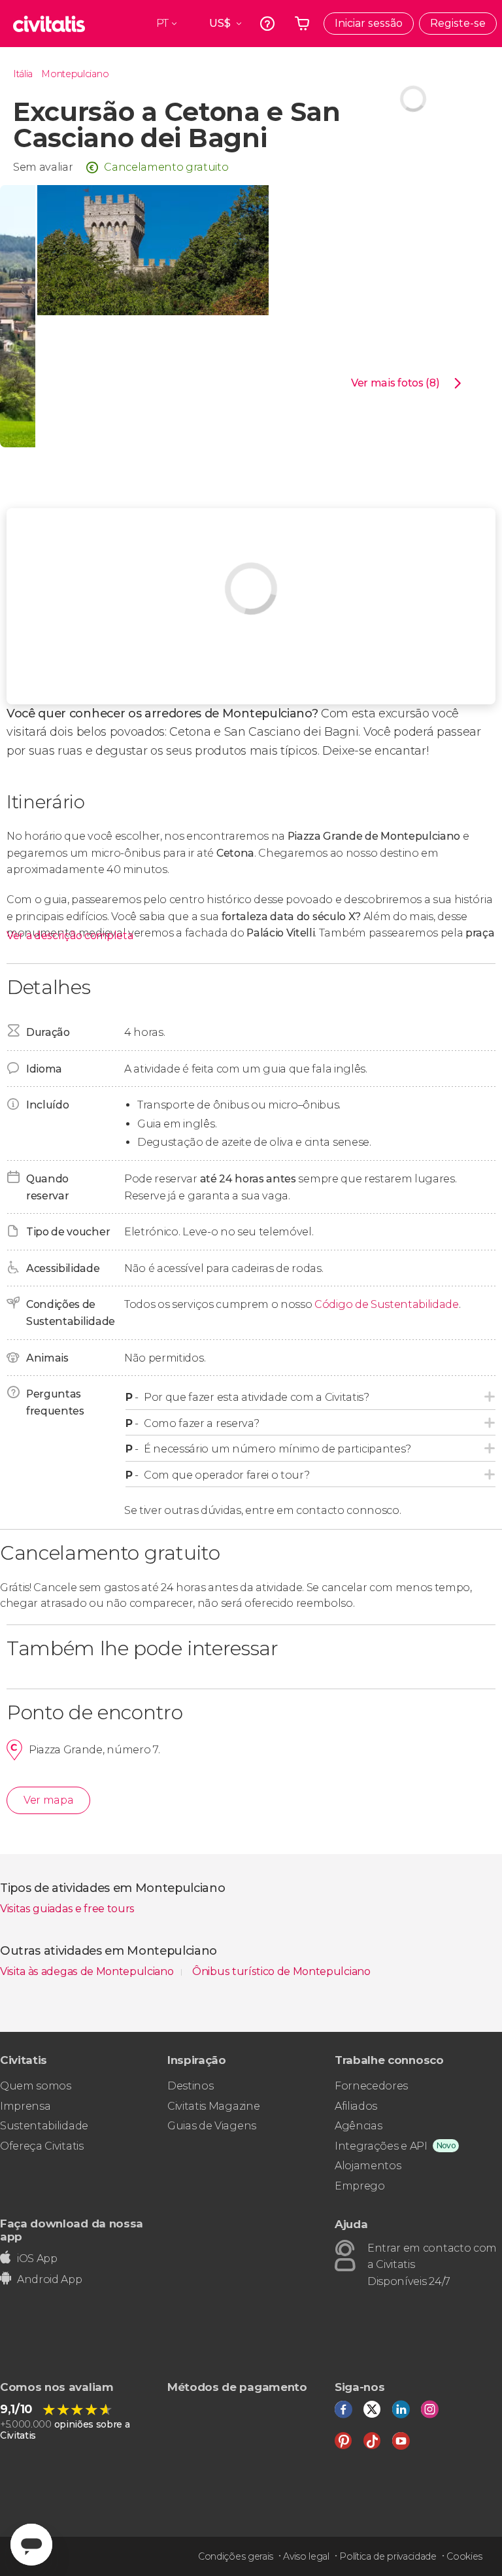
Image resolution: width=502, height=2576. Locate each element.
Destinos (190, 2086)
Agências (358, 2126)
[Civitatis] (49, 24)
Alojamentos (368, 2166)
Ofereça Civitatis (42, 2146)
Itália (23, 74)
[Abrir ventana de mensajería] (31, 2545)
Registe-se (458, 23)
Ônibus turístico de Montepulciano (281, 1971)
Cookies (464, 2556)
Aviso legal (306, 2556)
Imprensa (25, 2106)
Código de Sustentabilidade (387, 1304)
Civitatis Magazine (213, 2106)
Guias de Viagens (212, 2126)
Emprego (360, 2186)
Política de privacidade (388, 2556)
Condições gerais (236, 2556)
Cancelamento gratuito (166, 167)
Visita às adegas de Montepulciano (88, 1971)
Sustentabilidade (44, 2126)
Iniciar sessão (369, 23)
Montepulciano (75, 74)
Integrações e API (381, 2146)
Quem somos (36, 2086)
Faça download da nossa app (72, 2230)
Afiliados (356, 2106)
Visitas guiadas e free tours (67, 1909)
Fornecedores (371, 2086)
